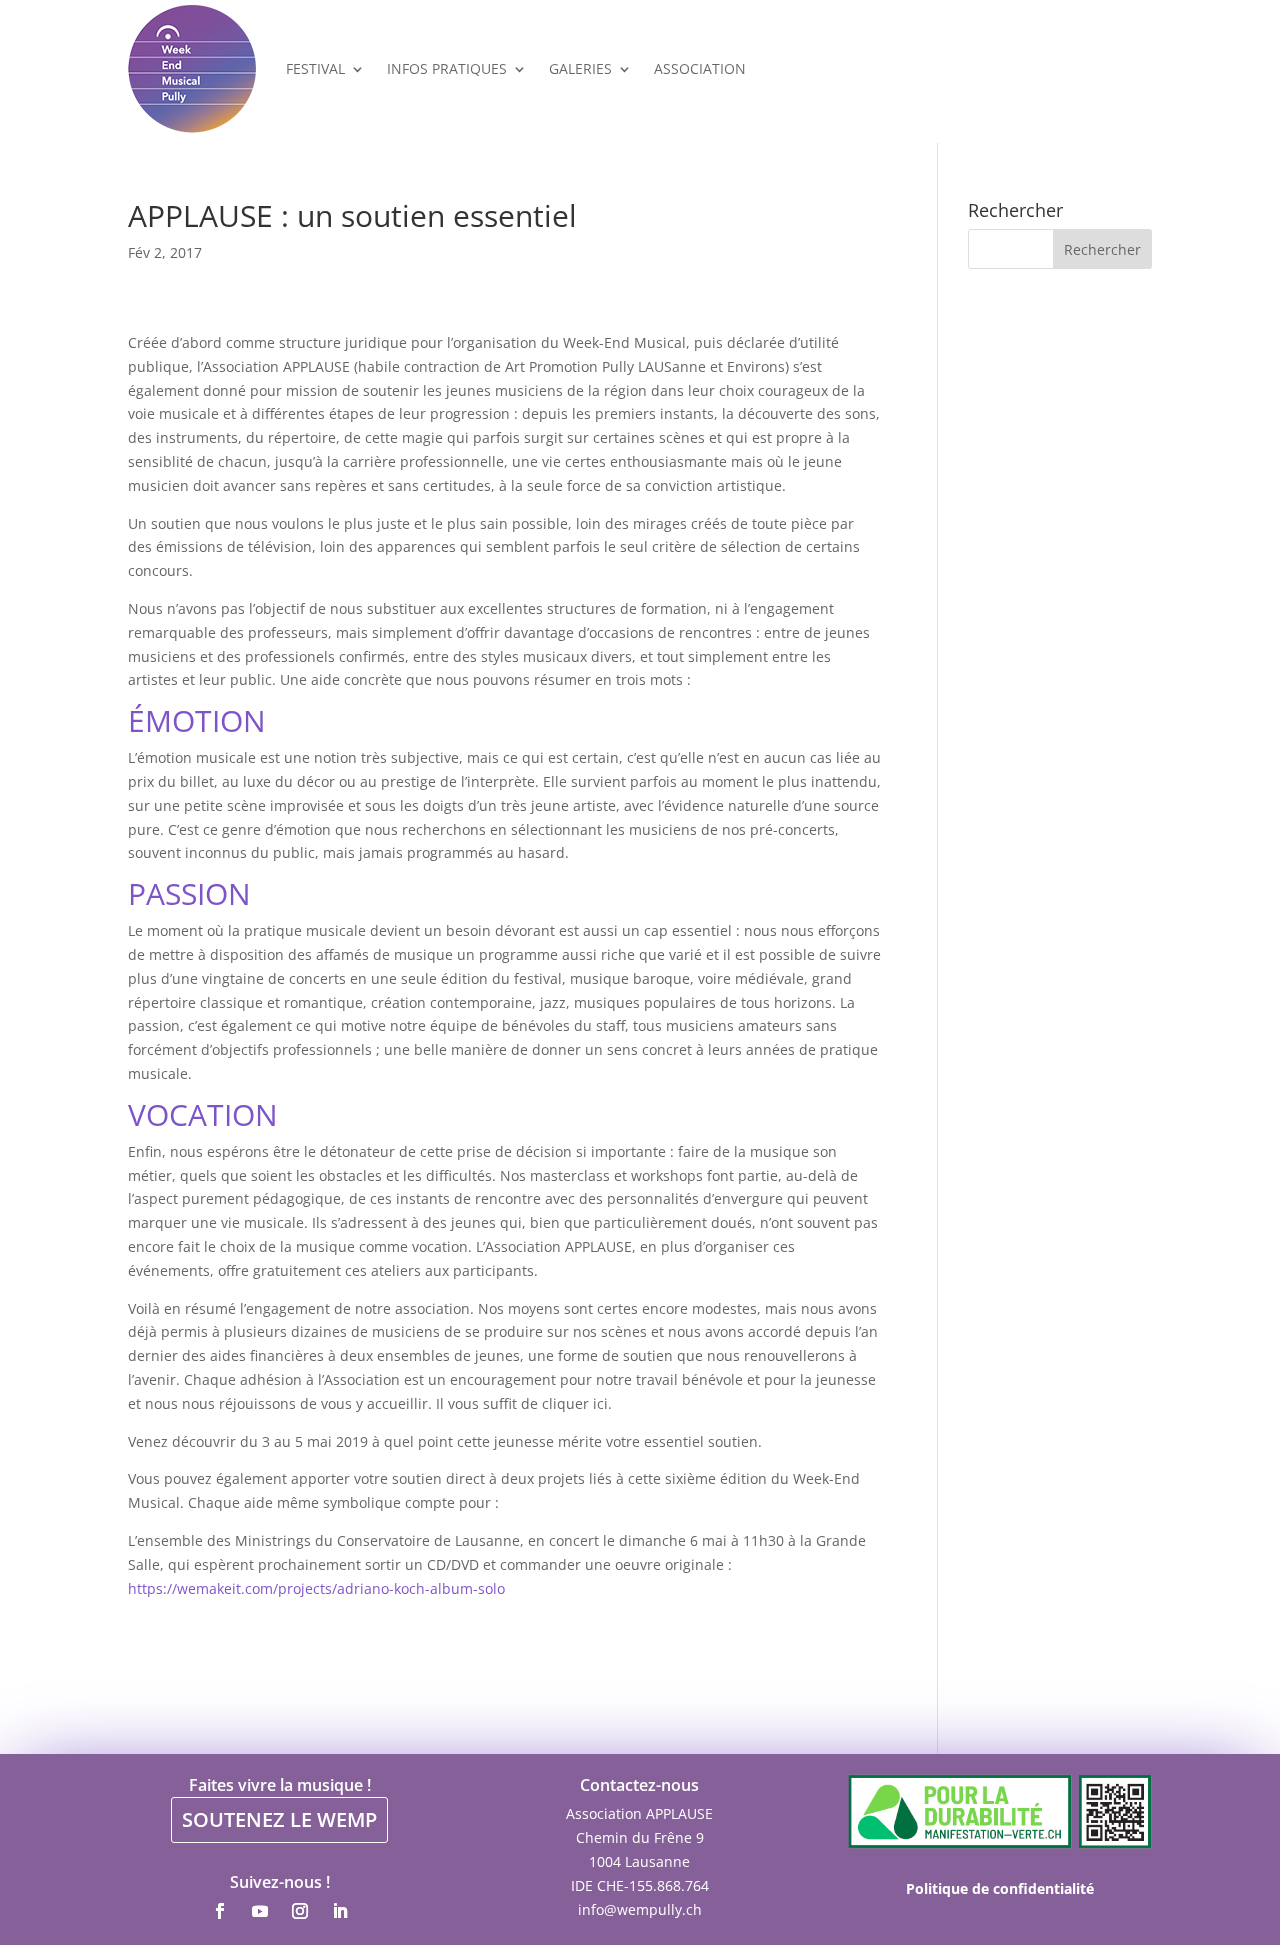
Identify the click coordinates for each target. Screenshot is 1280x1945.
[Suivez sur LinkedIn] (340, 1911)
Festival (315, 68)
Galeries (580, 68)
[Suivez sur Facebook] (220, 1911)
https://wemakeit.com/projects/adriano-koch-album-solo (316, 1588)
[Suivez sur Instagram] (300, 1911)
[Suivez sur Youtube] (260, 1911)
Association (700, 68)
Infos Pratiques (447, 68)
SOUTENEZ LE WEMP (279, 1819)
